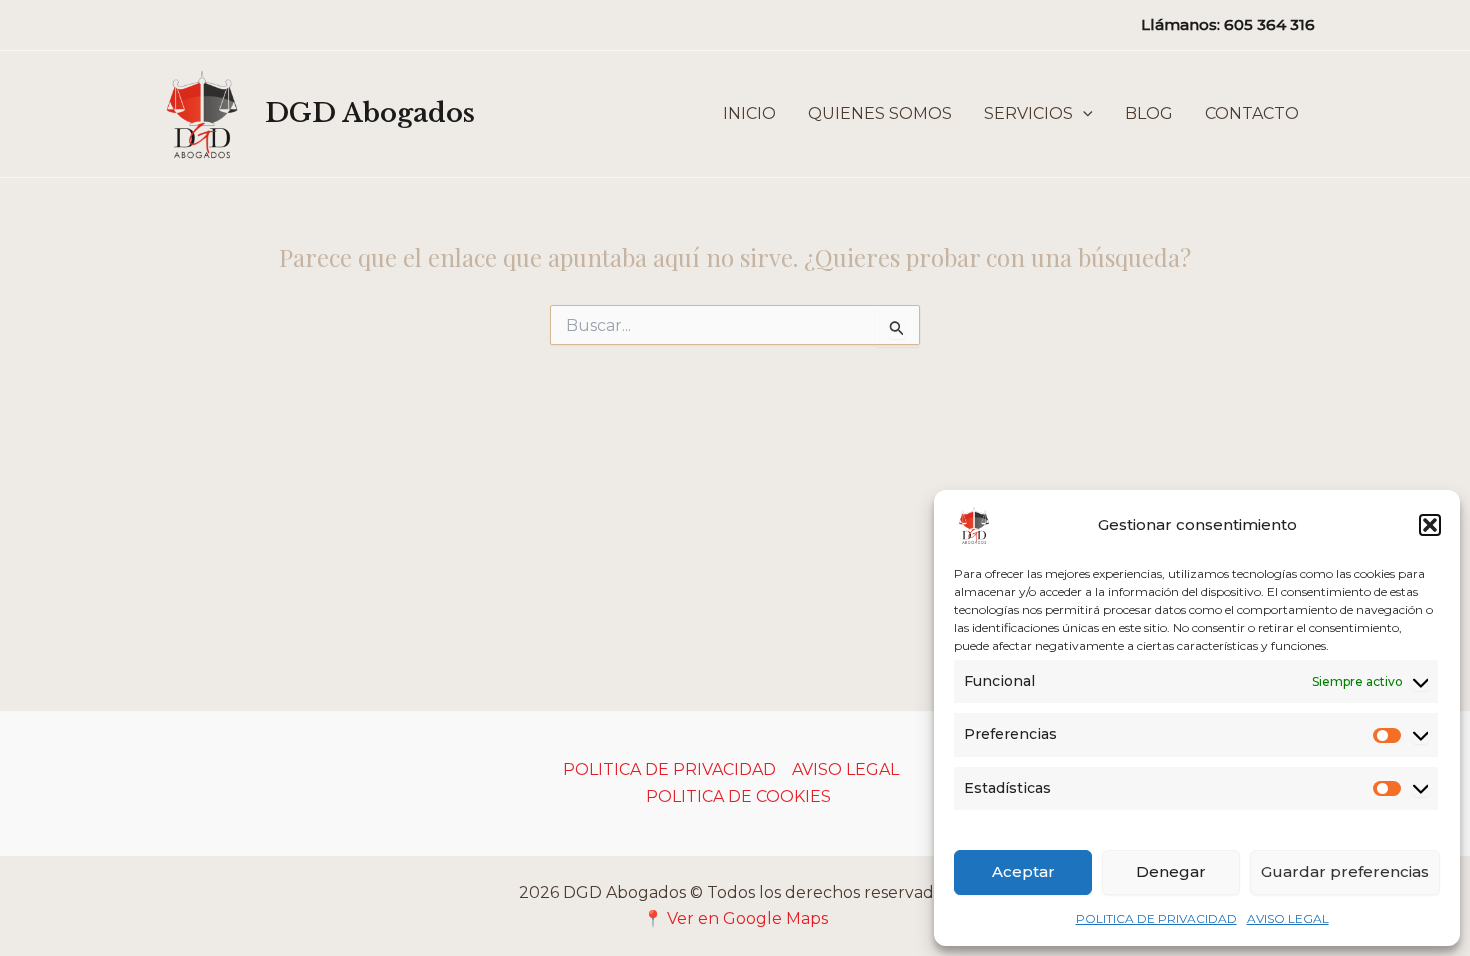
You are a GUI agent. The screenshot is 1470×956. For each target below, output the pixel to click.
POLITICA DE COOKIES (738, 796)
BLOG (1149, 113)
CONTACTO (1252, 113)
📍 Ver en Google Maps (735, 918)
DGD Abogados (370, 113)
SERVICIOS (1028, 113)
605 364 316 (1269, 24)
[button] (1430, 525)
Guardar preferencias (1345, 871)
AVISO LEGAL (1288, 918)
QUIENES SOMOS (880, 113)
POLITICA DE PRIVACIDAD (1156, 918)
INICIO (749, 113)
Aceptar (1023, 871)
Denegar (1171, 871)
